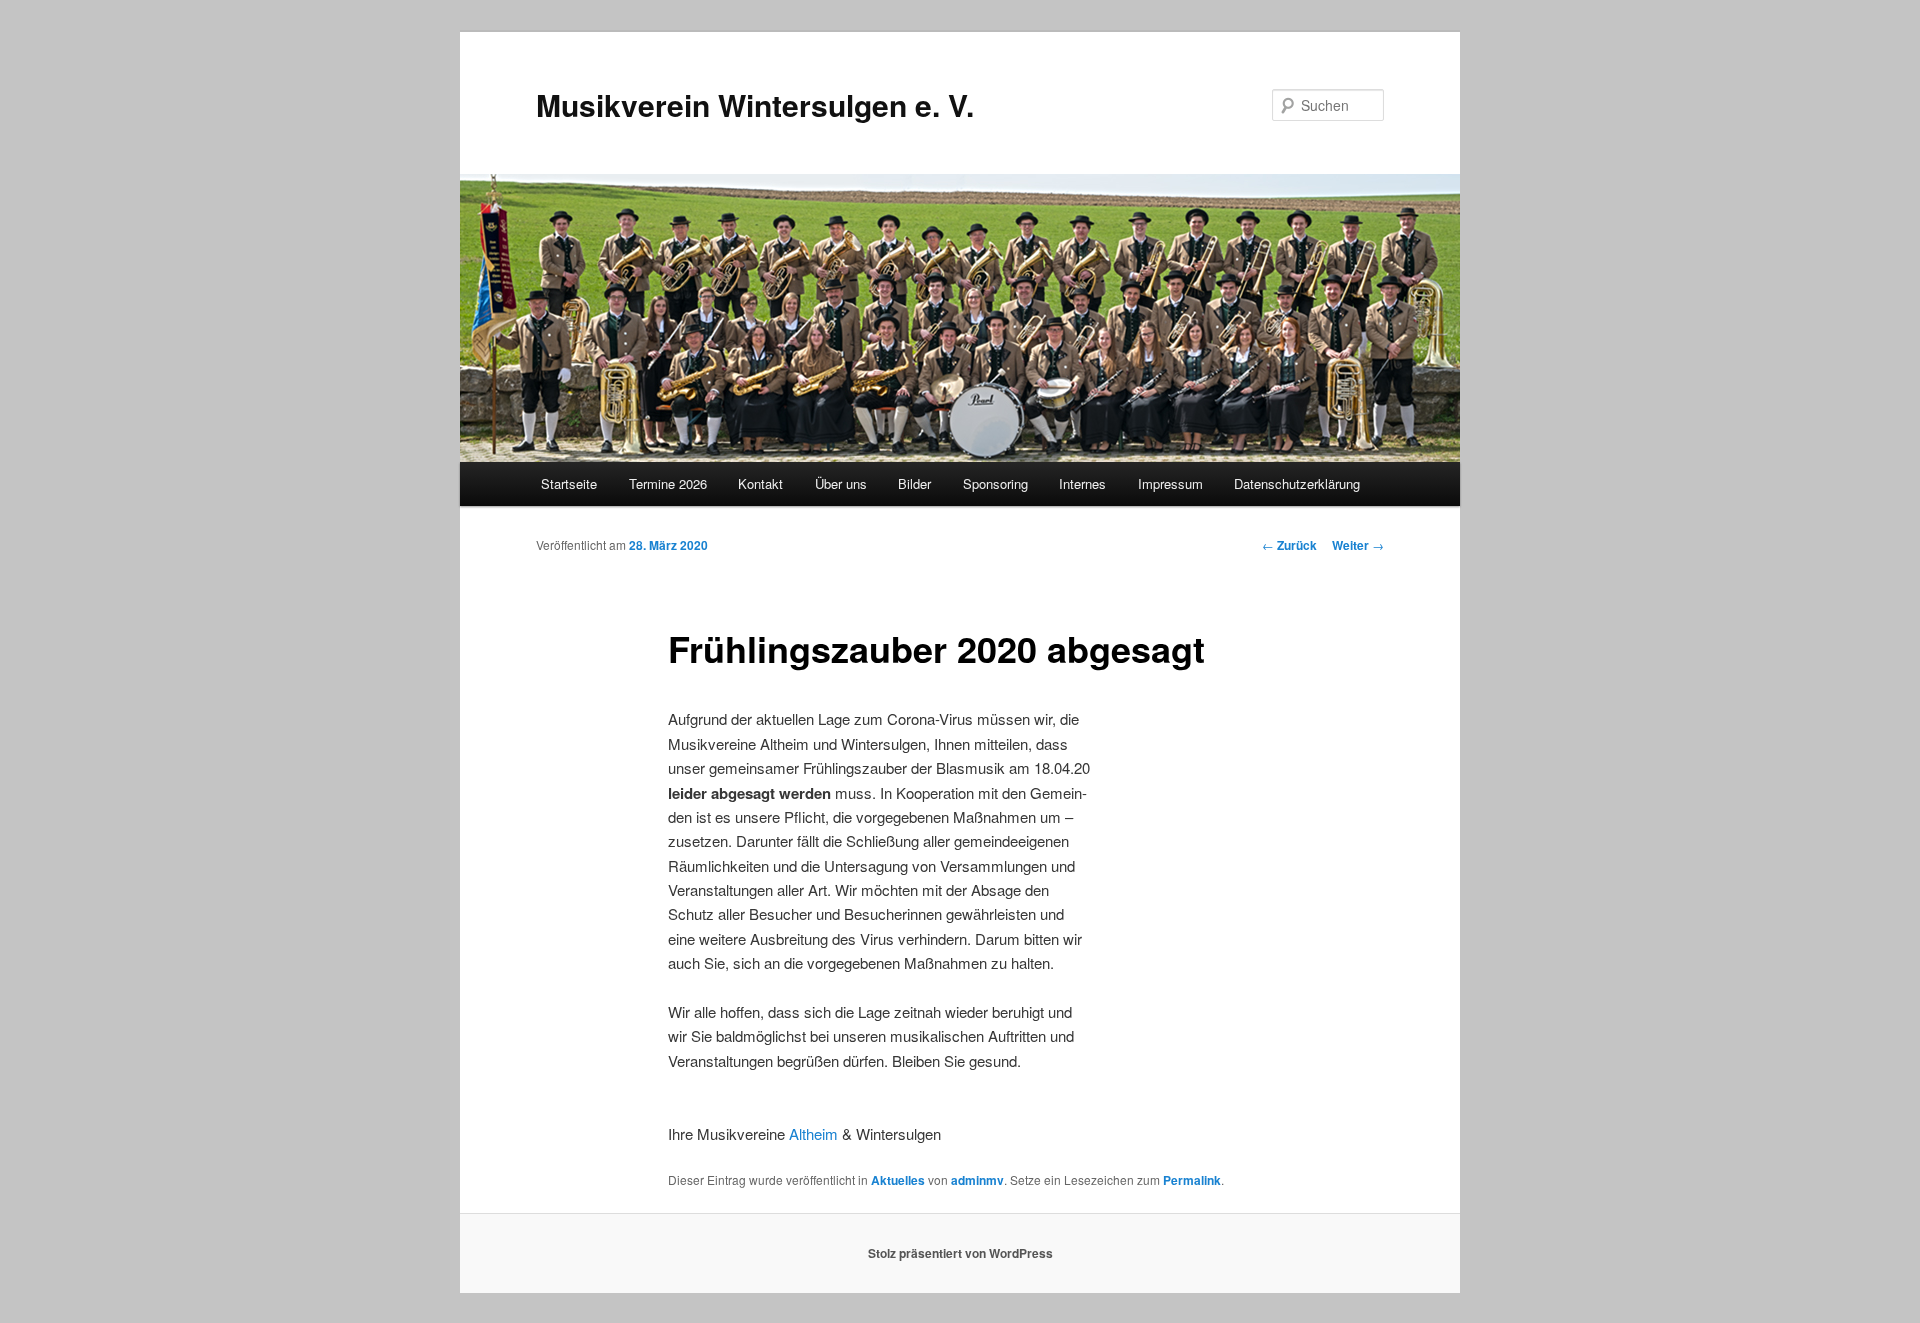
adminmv (977, 1180)
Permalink (1192, 1180)
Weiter (1358, 545)
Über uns (841, 483)
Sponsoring (995, 483)
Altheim (813, 1133)
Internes (1082, 483)
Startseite (569, 483)
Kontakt (760, 483)
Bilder (914, 483)
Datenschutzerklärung (1297, 483)
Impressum (1170, 483)
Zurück (1289, 545)
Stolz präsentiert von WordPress (960, 1253)
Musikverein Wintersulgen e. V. (755, 104)
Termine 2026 (668, 483)
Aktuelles (898, 1180)
